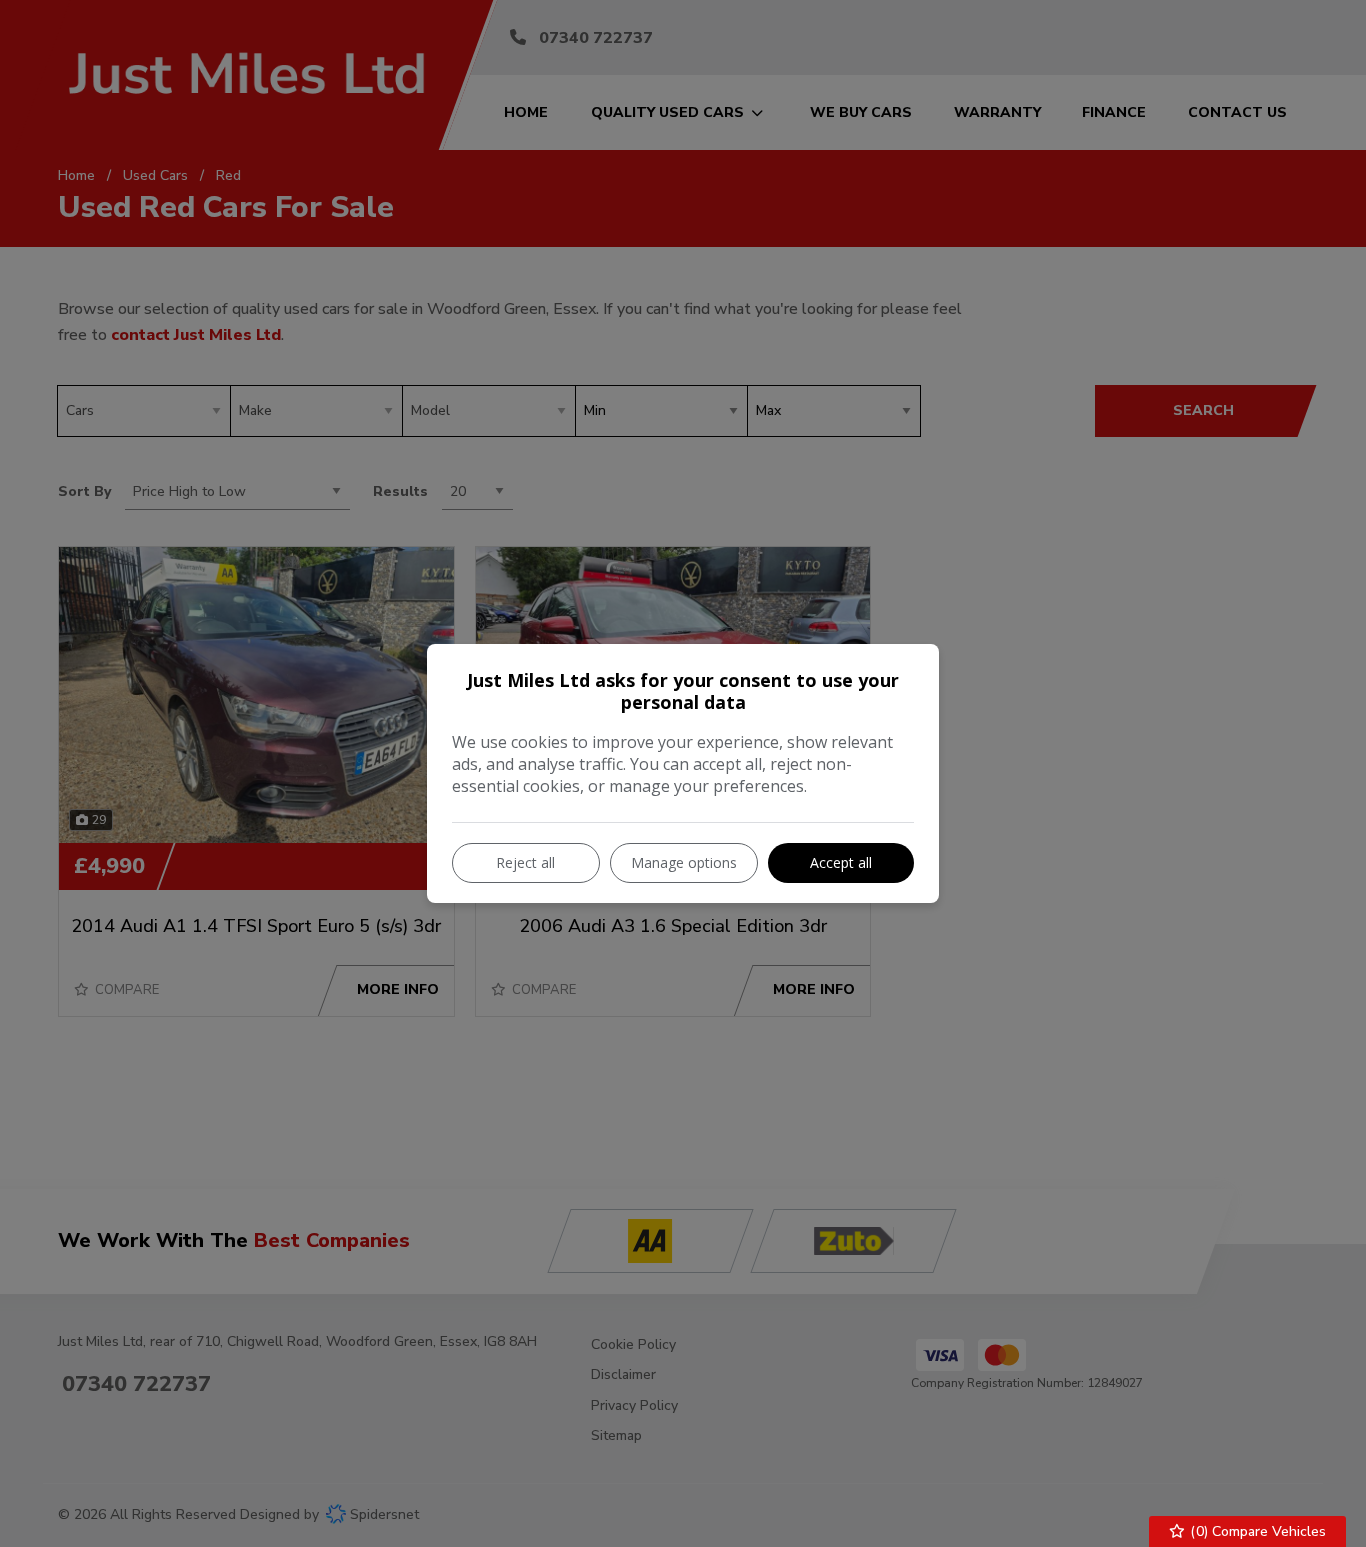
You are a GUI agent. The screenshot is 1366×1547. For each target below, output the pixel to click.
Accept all (841, 862)
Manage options (684, 862)
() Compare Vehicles (1256, 1531)
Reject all (525, 862)
